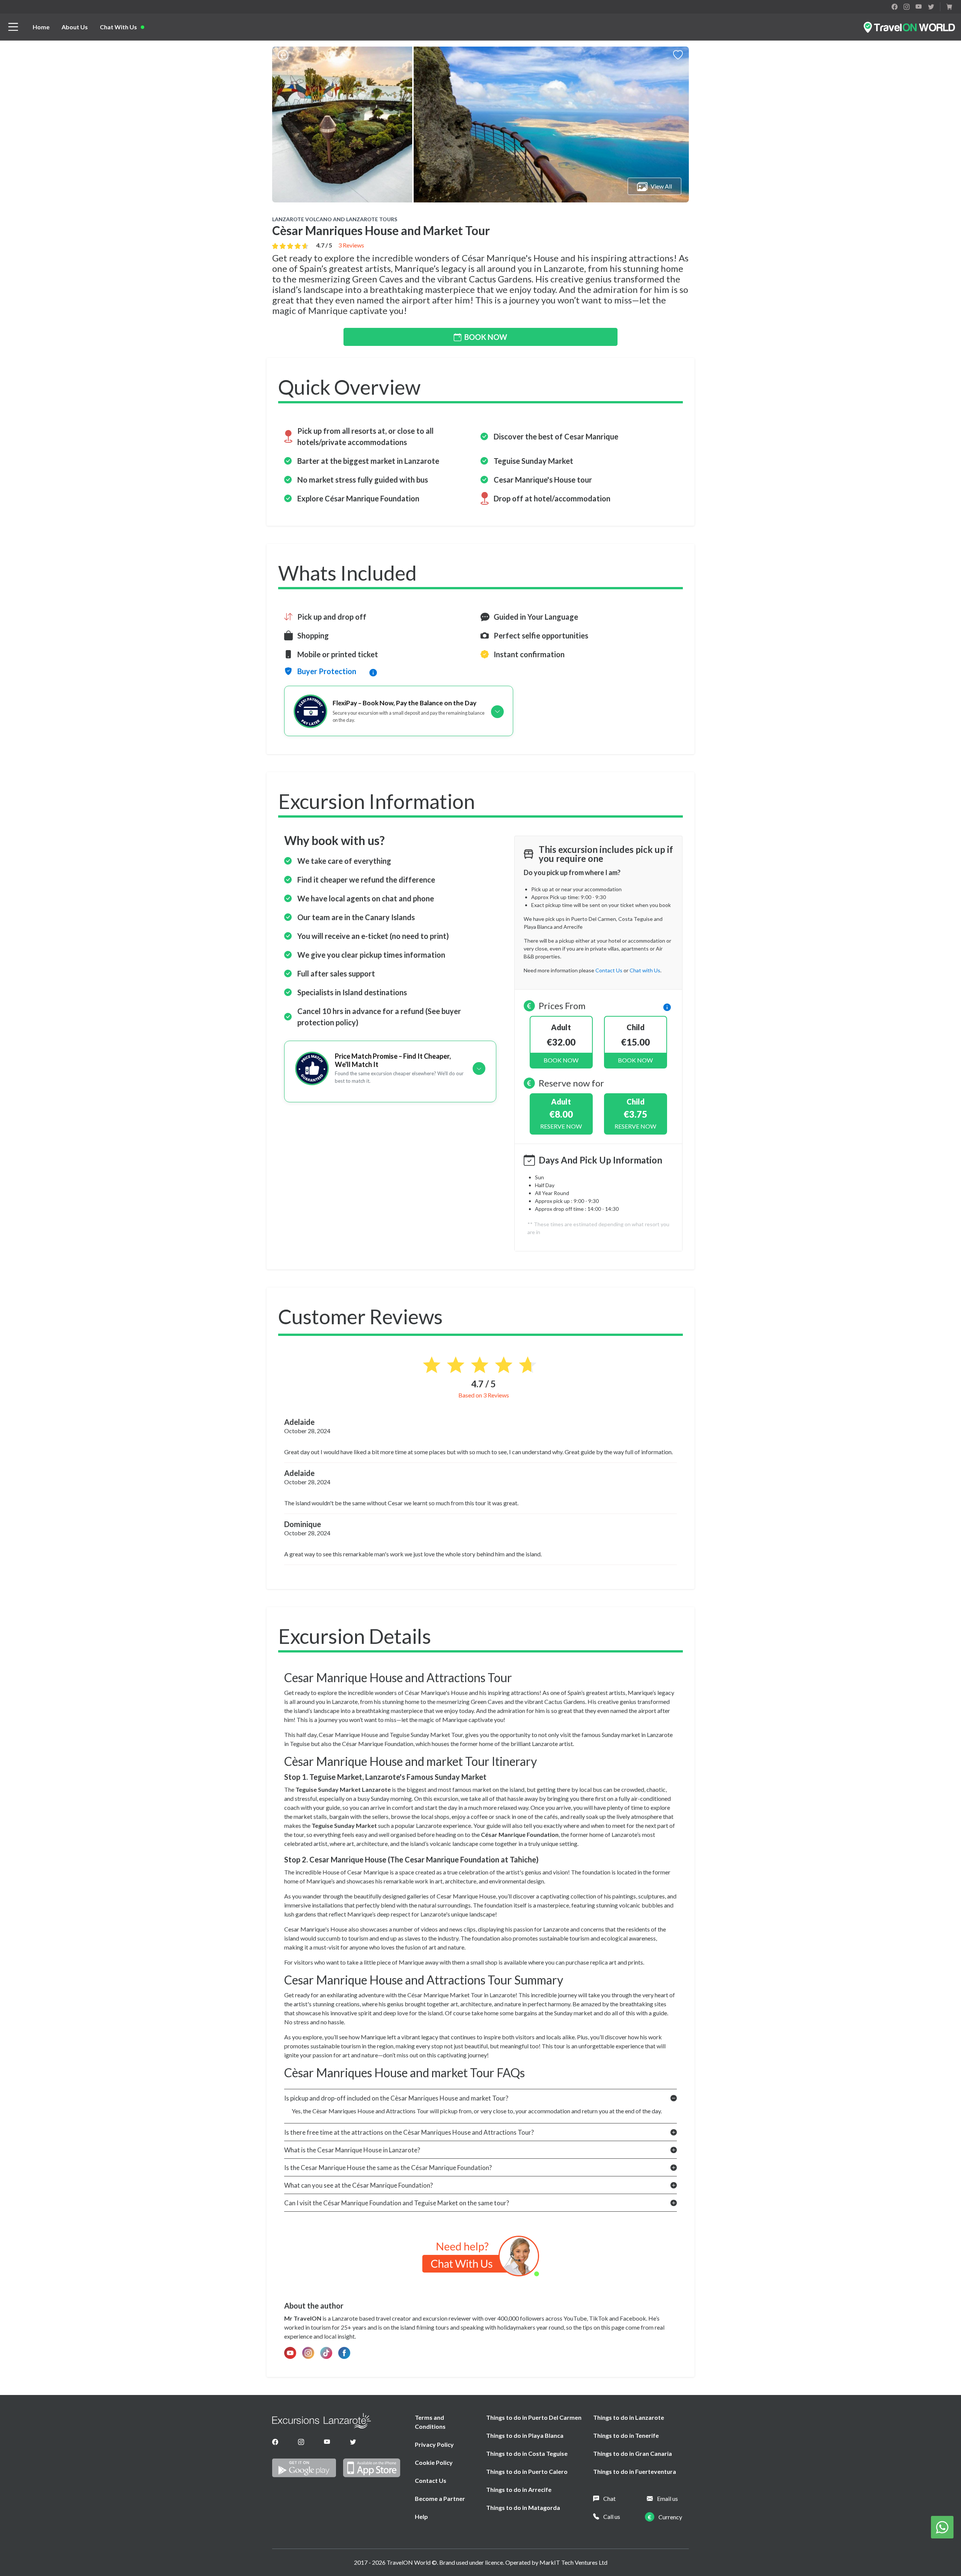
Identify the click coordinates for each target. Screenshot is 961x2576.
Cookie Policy (434, 2462)
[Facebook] (275, 2442)
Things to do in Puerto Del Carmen (534, 2417)
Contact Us (431, 2480)
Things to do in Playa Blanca (525, 2435)
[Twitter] (353, 2442)
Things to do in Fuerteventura (635, 2471)
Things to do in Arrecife (519, 2489)
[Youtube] (327, 2442)
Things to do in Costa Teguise (527, 2453)
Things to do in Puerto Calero (527, 2471)
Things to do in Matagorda (523, 2507)
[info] (667, 1006)
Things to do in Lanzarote (629, 2417)
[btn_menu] (13, 27)
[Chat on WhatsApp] (942, 2526)
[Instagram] (301, 2442)
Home (41, 27)
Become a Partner (440, 2498)
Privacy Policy (434, 2444)
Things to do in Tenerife (626, 2435)
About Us (75, 27)
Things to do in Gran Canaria (633, 2453)
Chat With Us (118, 27)
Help (421, 2516)
